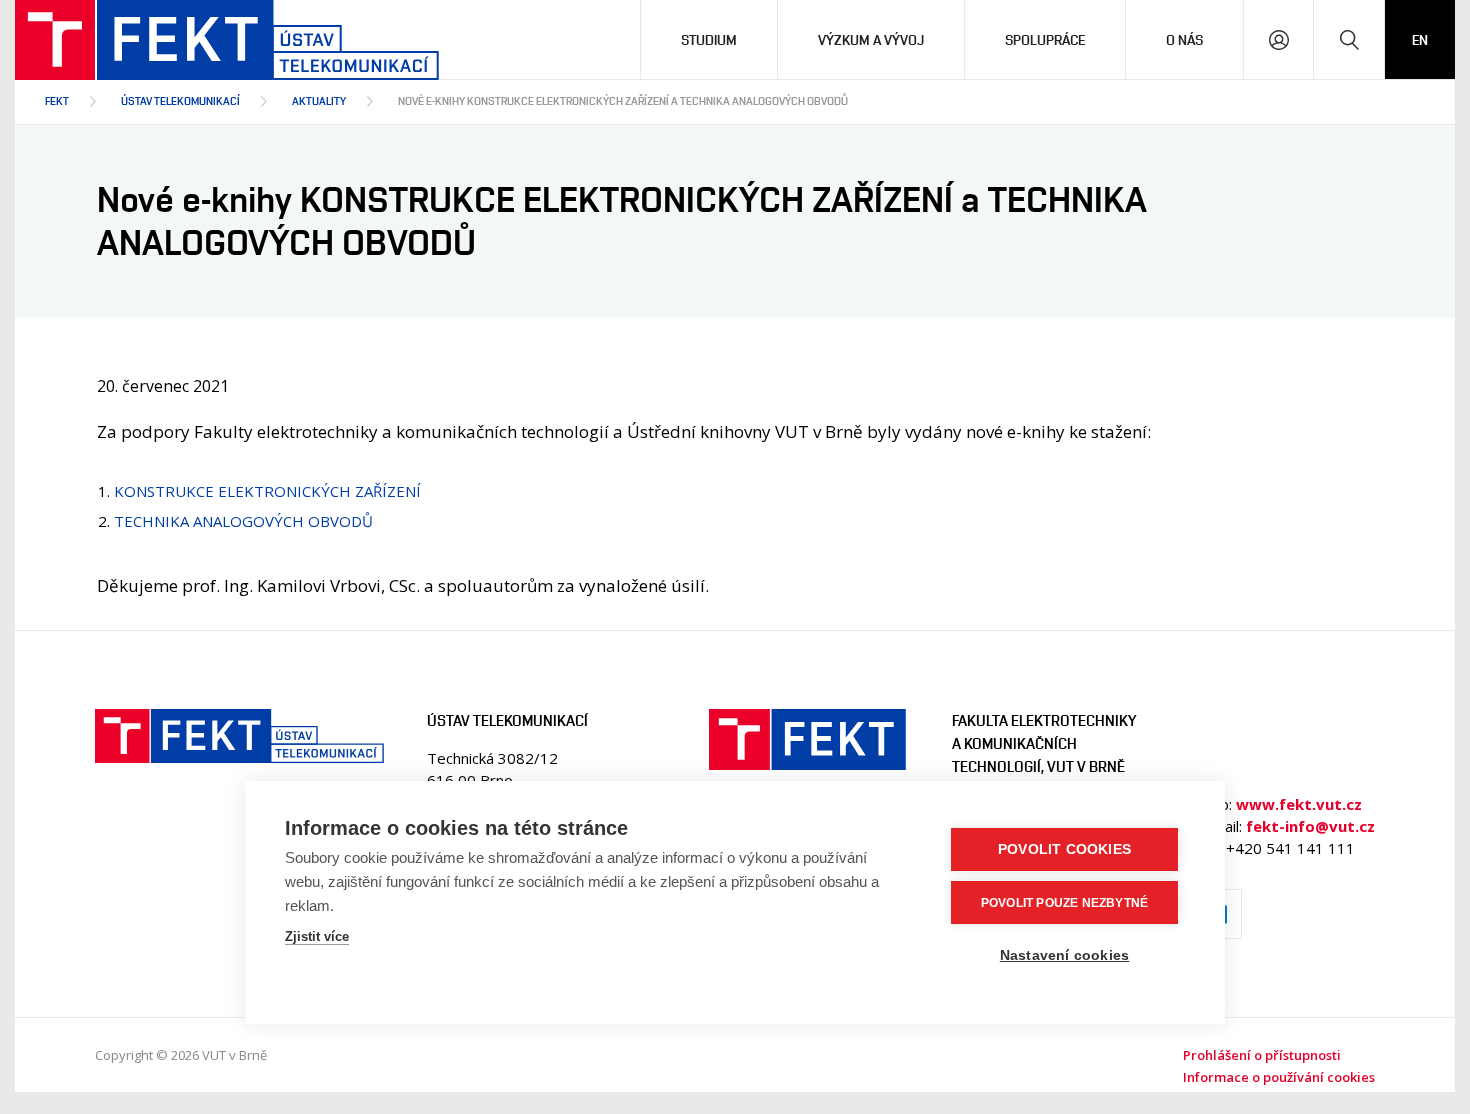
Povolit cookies (1064, 849)
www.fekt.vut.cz (1299, 804)
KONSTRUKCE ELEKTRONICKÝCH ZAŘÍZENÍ (267, 491)
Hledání (1349, 39)
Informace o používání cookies (1279, 1077)
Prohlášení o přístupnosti (1262, 1055)
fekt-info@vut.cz (1310, 826)
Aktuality (319, 100)
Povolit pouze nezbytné (1064, 903)
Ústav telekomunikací (180, 100)
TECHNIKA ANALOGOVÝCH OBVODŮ (243, 521)
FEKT (57, 100)
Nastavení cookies (1064, 955)
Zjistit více (317, 936)
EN (1420, 39)
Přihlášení (1278, 39)
